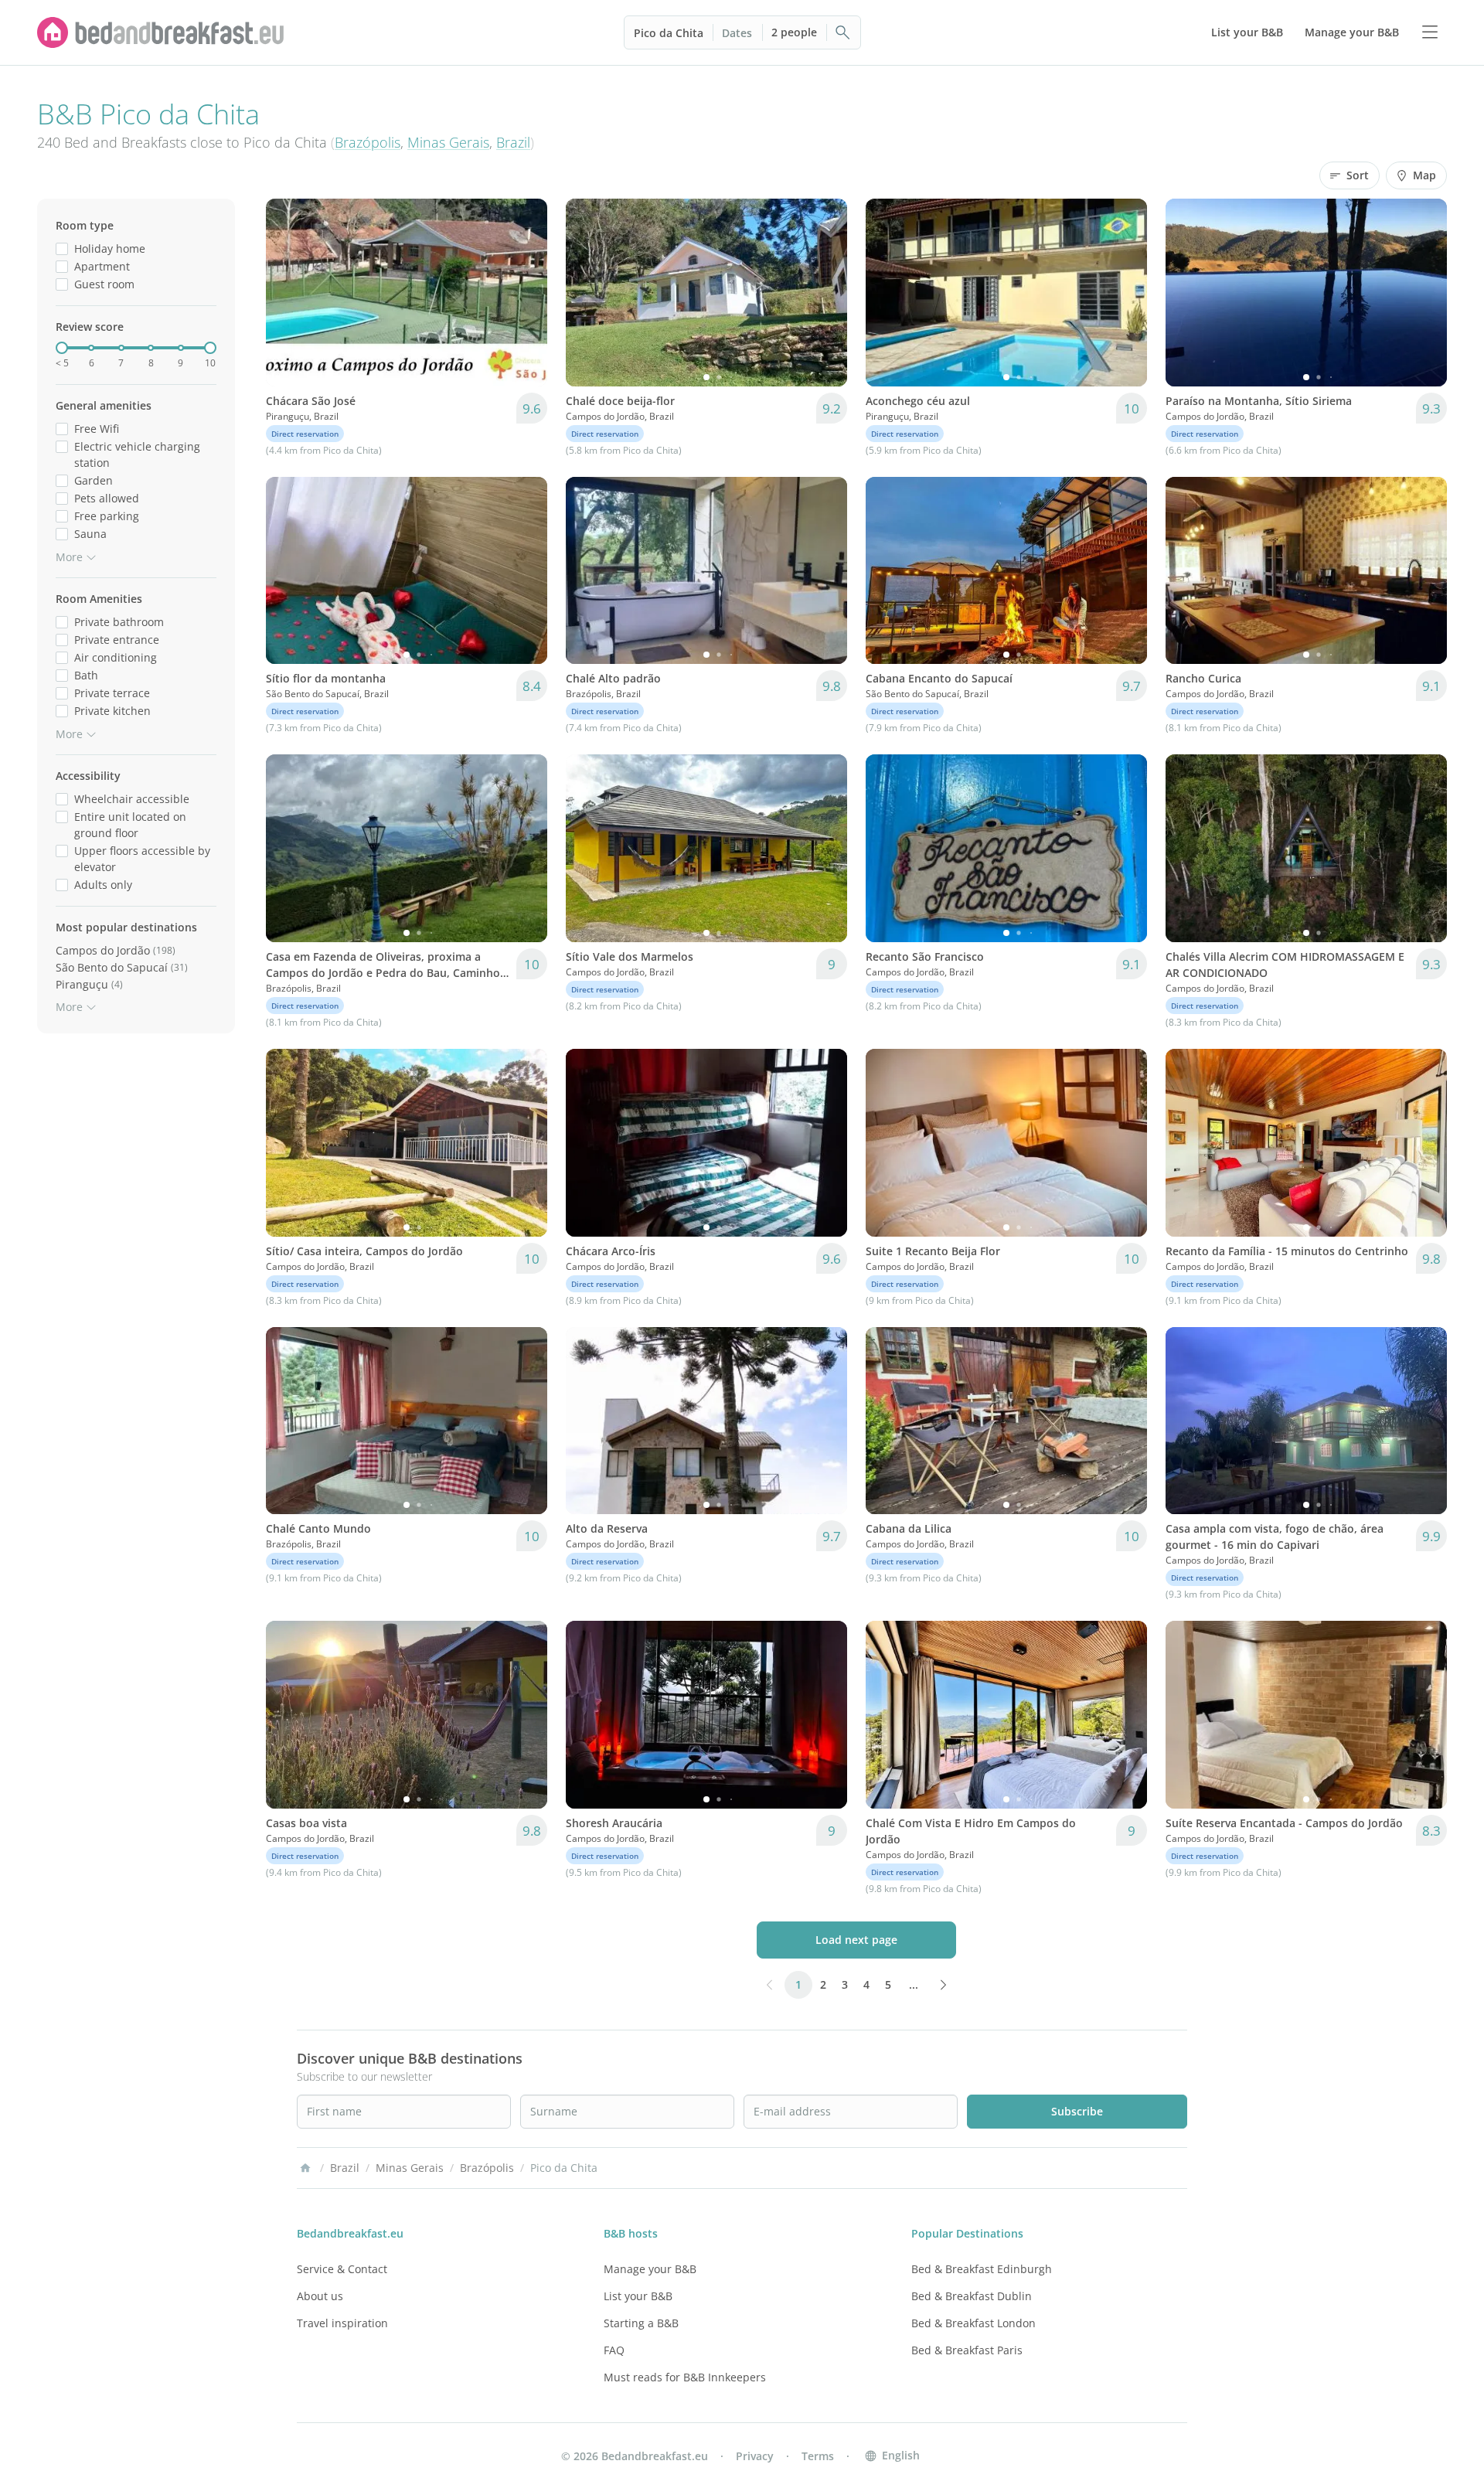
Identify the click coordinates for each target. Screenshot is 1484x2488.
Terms (818, 2456)
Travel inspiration (342, 2323)
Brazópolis (368, 142)
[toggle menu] (1430, 32)
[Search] (843, 32)
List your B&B (638, 2296)
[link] (161, 32)
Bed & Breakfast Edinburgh (982, 2269)
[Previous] (288, 292)
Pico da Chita (669, 33)
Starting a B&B (641, 2323)
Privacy (755, 2456)
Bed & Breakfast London (973, 2323)
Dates (737, 33)
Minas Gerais (448, 142)
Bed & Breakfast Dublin (972, 2296)
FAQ (614, 2350)
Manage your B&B (650, 2269)
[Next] (526, 292)
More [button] (69, 557)
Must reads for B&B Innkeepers (685, 2377)
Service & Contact (342, 2269)
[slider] (62, 348)
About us (320, 2296)
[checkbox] (62, 248)
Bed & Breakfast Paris (967, 2350)
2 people (794, 32)
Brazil (513, 142)
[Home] (305, 2168)
